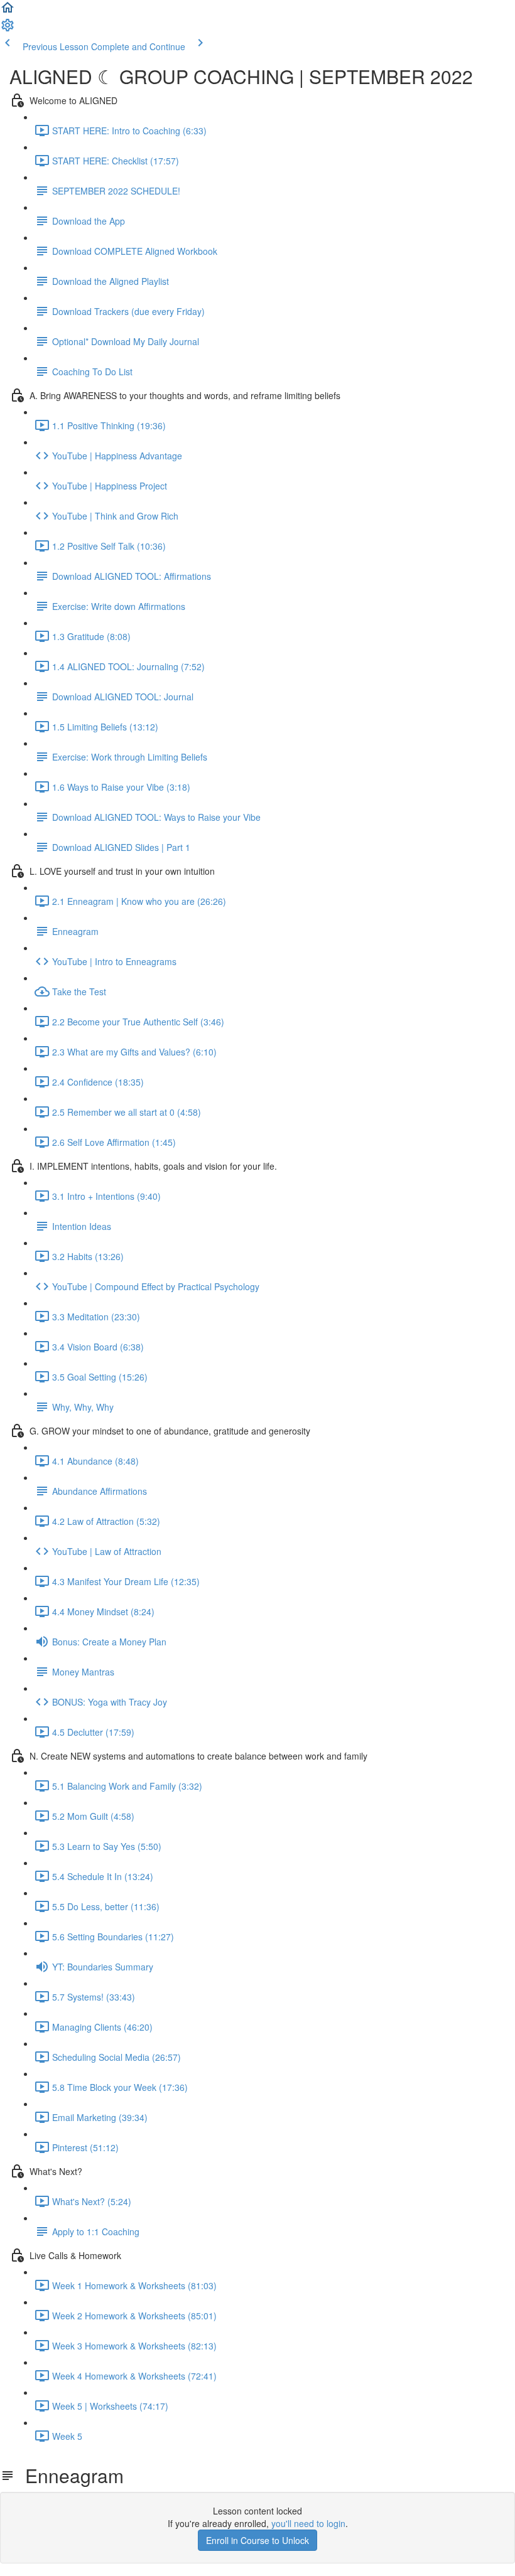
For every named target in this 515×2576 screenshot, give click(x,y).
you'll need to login (308, 2523)
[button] (8, 11)
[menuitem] (8, 29)
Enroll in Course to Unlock (257, 2540)
